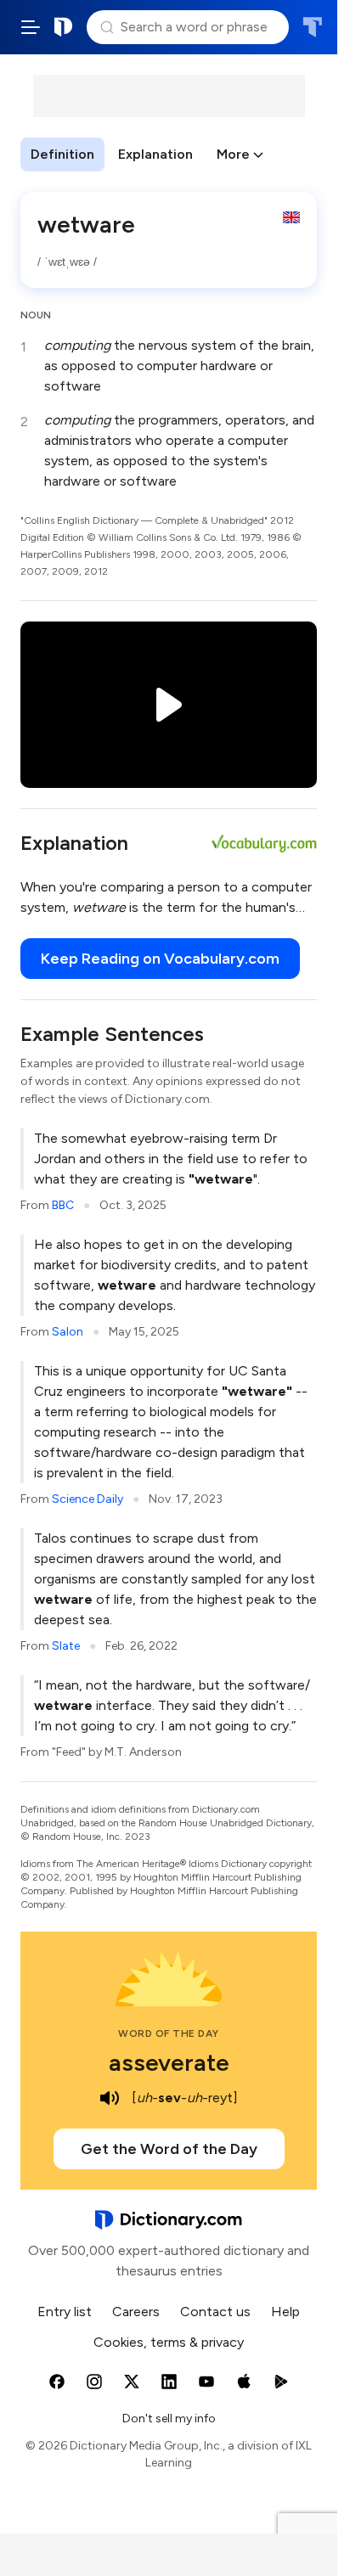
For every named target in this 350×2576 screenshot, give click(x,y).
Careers (136, 2312)
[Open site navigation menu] (31, 27)
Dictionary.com (64, 27)
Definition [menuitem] (62, 154)
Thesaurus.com (312, 27)
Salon (68, 1332)
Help (285, 2312)
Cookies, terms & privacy (169, 2342)
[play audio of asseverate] (110, 2098)
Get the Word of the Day (169, 2149)
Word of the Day (169, 2033)
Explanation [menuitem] (155, 154)
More (233, 154)
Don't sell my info (169, 2419)
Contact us (215, 2312)
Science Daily (87, 1499)
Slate (66, 1646)
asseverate (169, 2062)
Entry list (65, 2312)
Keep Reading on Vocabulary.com (160, 959)
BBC (63, 1205)
